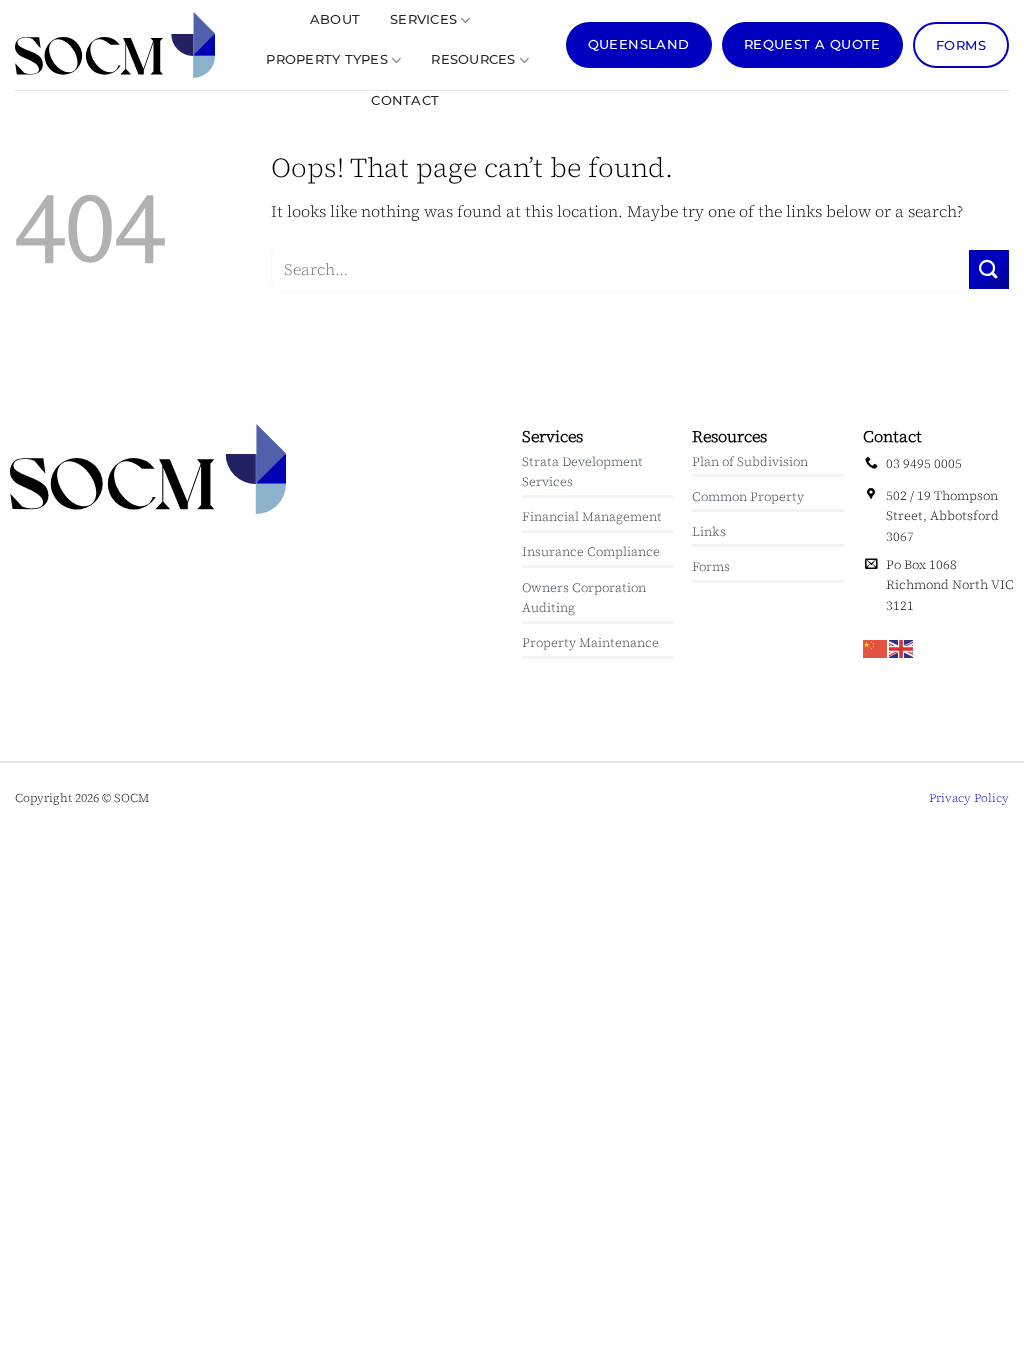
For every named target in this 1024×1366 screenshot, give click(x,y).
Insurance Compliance (591, 551)
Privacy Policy (969, 798)
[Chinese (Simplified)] (876, 647)
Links (709, 531)
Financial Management (592, 516)
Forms (711, 566)
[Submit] (989, 269)
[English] (902, 647)
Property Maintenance (590, 642)
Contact (405, 100)
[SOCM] (115, 45)
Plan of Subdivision (750, 461)
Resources (473, 59)
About (335, 19)
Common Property (748, 496)
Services (423, 19)
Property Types (327, 59)
